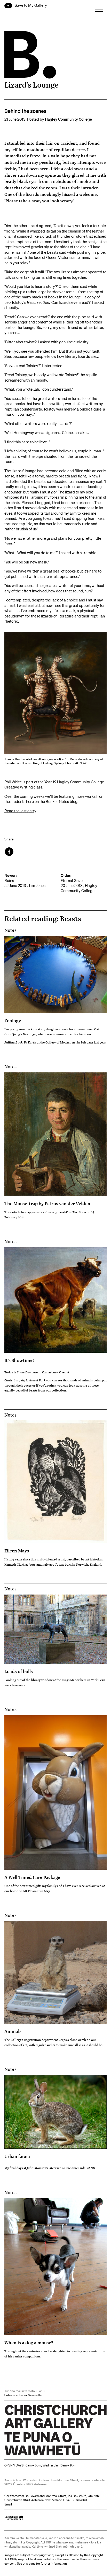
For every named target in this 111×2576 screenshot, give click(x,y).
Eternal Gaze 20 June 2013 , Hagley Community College (79, 883)
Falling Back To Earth (20, 1042)
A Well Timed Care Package (32, 1877)
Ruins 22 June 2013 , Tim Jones (25, 880)
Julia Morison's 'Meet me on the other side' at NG (61, 2168)
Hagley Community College (68, 119)
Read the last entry (20, 811)
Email (8, 2504)
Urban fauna (17, 2156)
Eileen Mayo (17, 1551)
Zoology (13, 1020)
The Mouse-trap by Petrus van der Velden (47, 1203)
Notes (10, 930)
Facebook (10, 852)
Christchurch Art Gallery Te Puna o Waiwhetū (35, 2455)
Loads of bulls (19, 1671)
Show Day (24, 1372)
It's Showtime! (19, 1360)
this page (29, 2563)
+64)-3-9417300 (75, 2500)
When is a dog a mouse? (29, 2342)
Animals (13, 2031)
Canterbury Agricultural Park (25, 1380)
